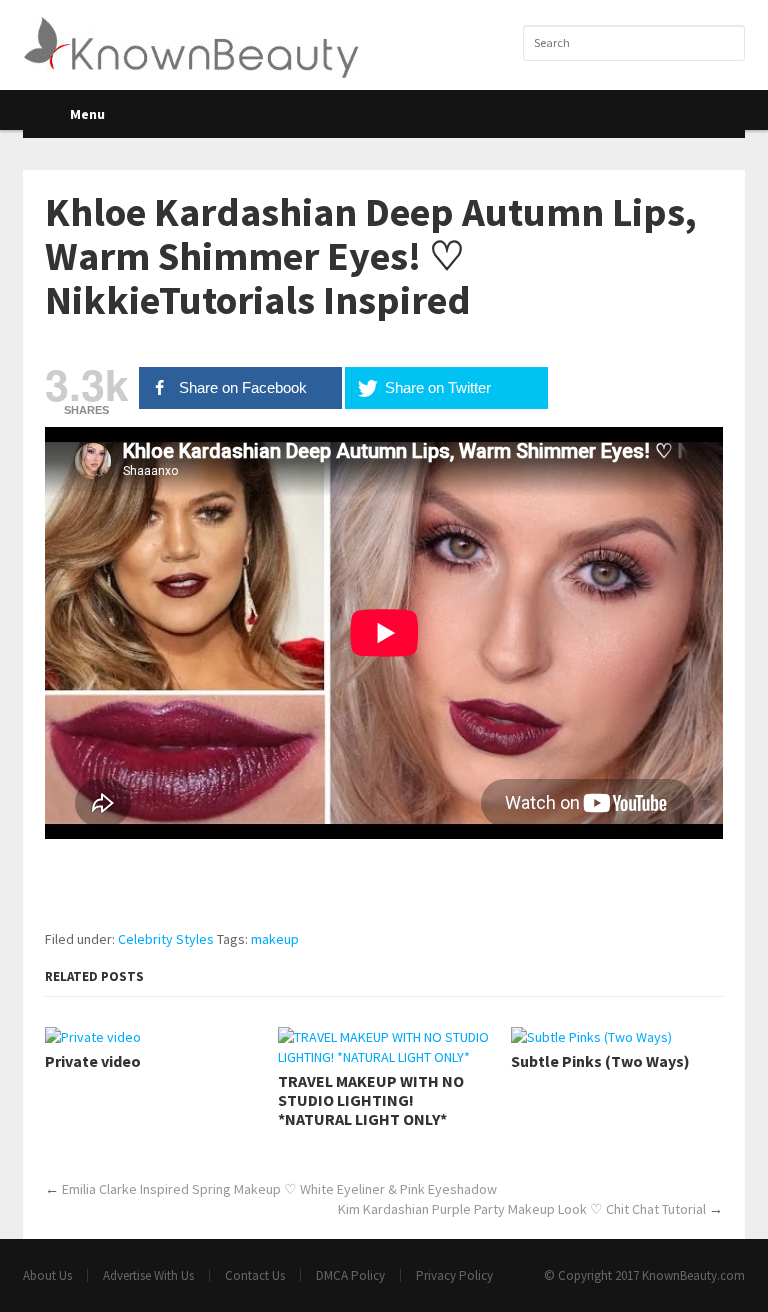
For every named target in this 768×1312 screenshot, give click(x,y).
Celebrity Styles (166, 939)
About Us (47, 1275)
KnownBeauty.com (693, 1275)
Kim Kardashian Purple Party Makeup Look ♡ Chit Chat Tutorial (522, 1209)
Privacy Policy (454, 1275)
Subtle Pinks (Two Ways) (600, 1061)
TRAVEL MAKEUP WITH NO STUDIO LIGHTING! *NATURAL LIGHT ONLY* (371, 1100)
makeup (275, 939)
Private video (93, 1061)
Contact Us (255, 1275)
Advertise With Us (148, 1275)
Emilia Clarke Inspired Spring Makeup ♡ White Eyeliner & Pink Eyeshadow (279, 1189)
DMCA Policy (350, 1275)
